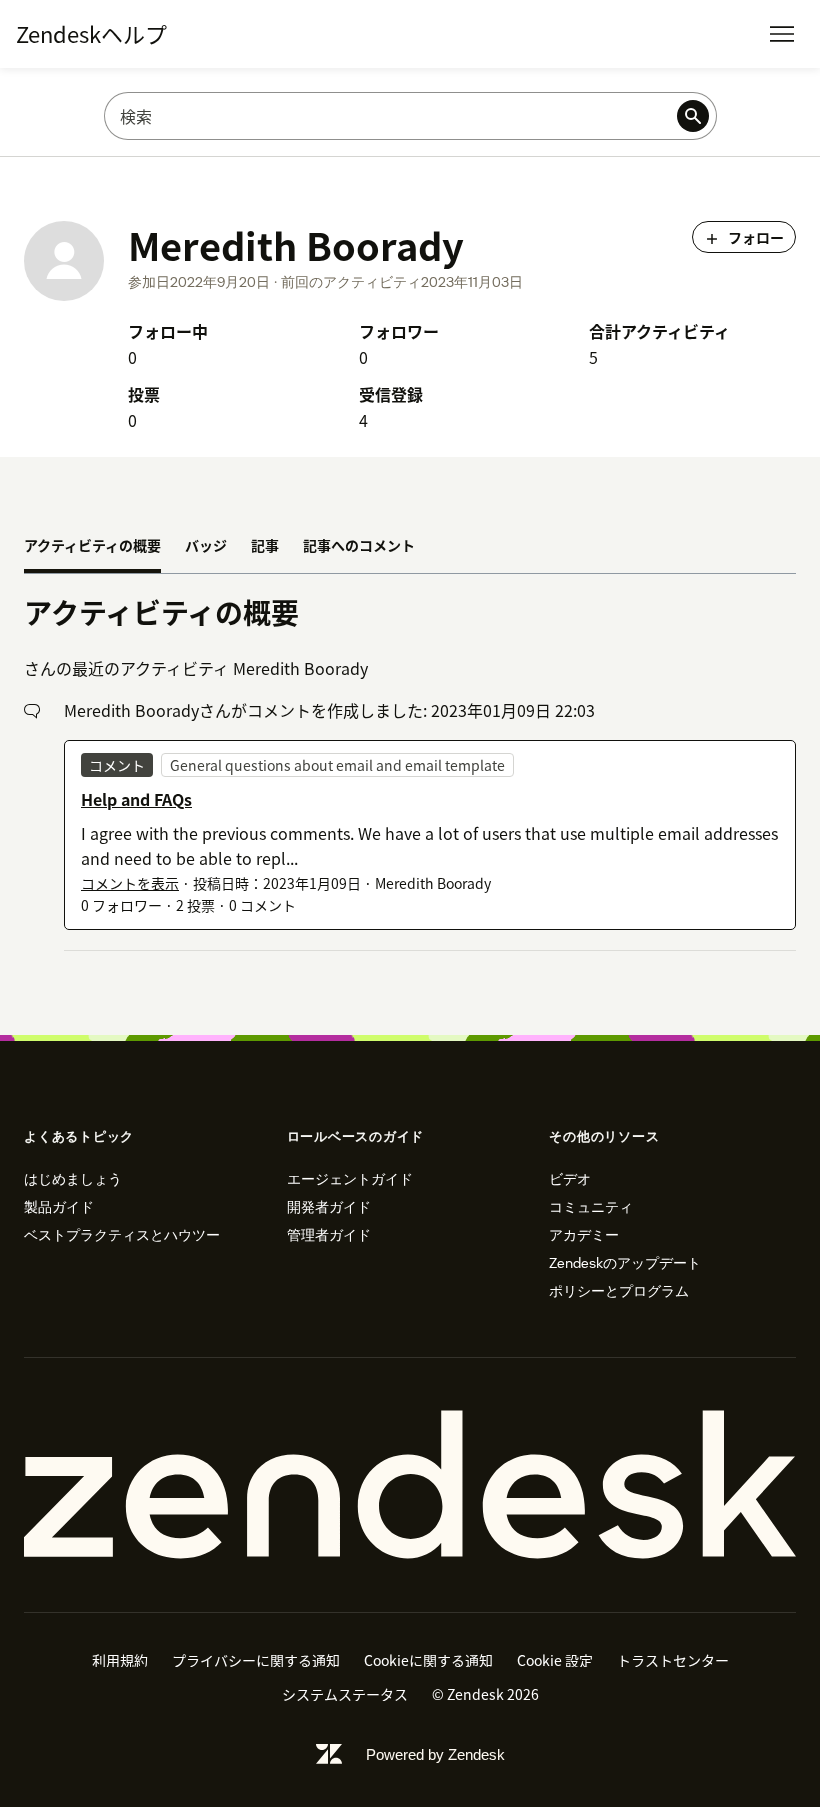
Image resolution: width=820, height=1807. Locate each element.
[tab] (92, 547)
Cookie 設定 (555, 1660)
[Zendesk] (410, 1485)
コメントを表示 (130, 883)
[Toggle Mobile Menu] (782, 34)
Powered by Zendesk (435, 1754)
